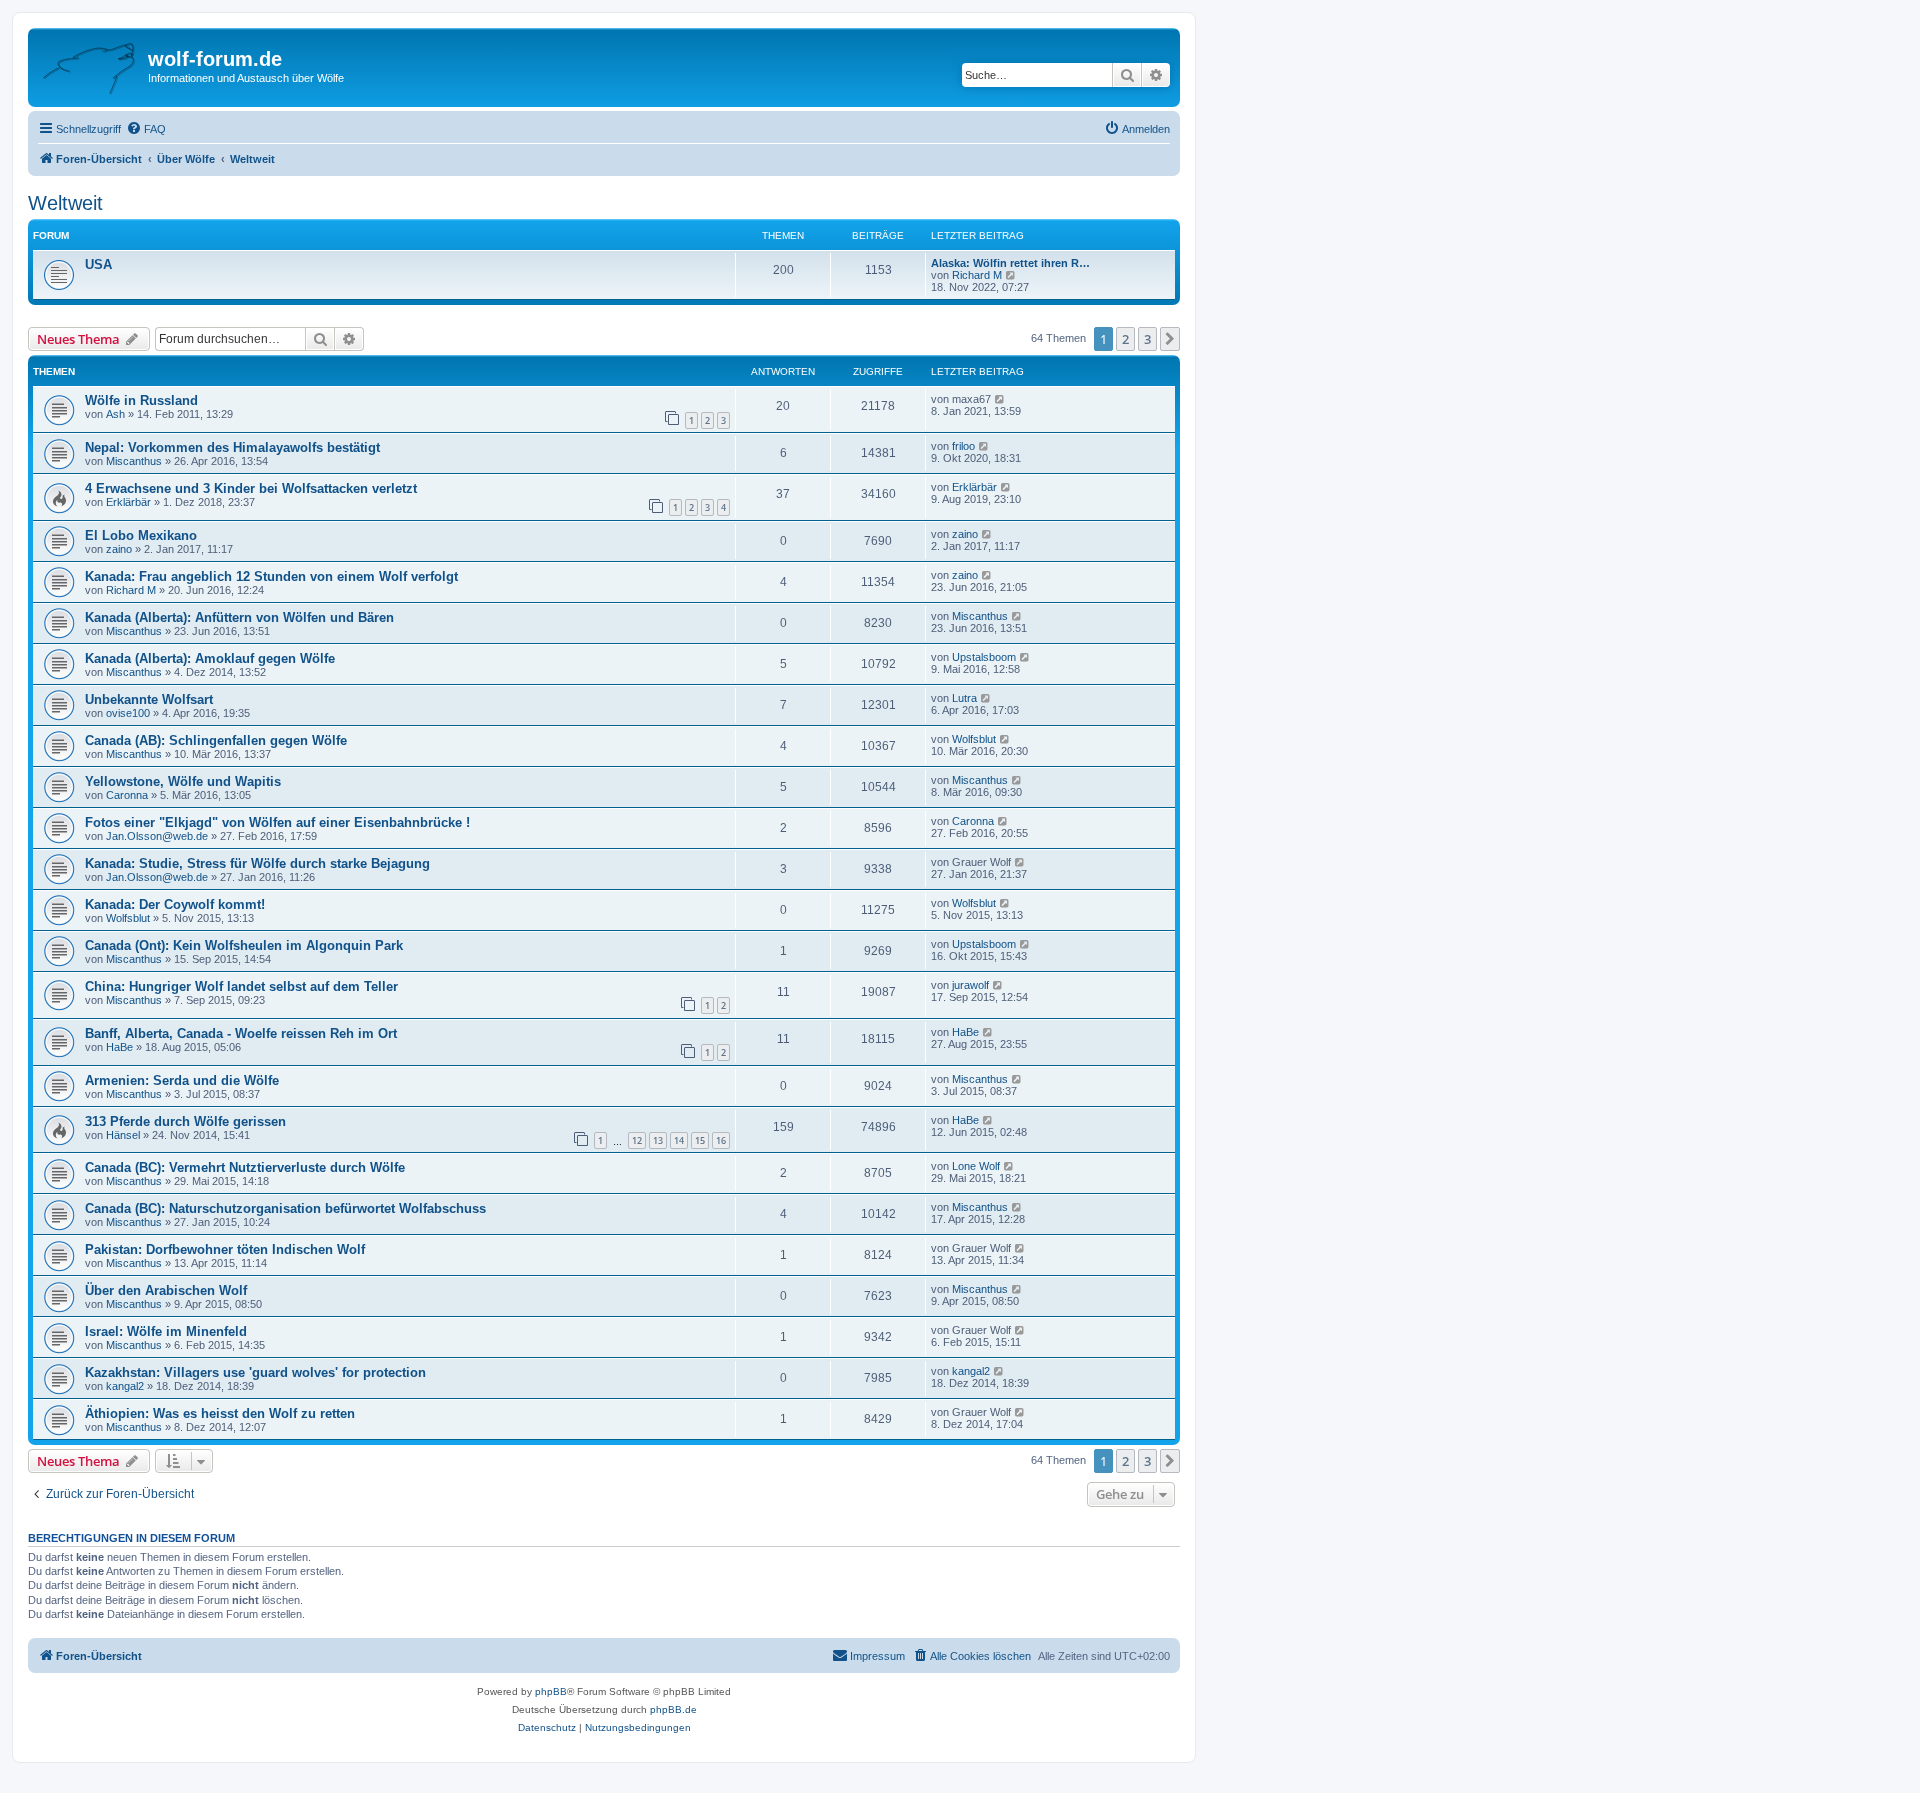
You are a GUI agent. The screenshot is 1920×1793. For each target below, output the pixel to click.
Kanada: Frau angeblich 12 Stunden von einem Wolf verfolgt (271, 576)
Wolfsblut (974, 739)
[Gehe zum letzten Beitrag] (1000, 399)
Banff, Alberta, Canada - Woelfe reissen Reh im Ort (241, 1033)
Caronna (127, 795)
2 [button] (1125, 339)
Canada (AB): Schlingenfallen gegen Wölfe (216, 740)
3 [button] (1147, 339)
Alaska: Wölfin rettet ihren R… (1010, 263)
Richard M (977, 275)
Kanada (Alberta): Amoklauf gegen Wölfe (210, 658)
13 (658, 1140)
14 (679, 1140)
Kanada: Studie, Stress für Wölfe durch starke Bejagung (257, 863)
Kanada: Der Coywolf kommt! (175, 904)
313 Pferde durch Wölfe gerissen (185, 1121)
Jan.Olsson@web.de (157, 836)
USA (98, 264)
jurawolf (970, 985)
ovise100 (128, 713)
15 (700, 1140)
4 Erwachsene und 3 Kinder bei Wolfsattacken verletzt (251, 488)
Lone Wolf (976, 1166)
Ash (115, 414)
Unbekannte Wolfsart (149, 699)
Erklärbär (128, 502)
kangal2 (125, 1386)
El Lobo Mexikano (141, 535)
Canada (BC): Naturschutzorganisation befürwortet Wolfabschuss (285, 1208)
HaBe (119, 1047)
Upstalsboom (984, 657)
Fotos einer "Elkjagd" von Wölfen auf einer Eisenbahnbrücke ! (277, 822)
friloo (963, 446)
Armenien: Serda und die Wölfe (182, 1080)
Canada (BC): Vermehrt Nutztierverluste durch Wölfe (245, 1167)
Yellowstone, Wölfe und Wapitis (183, 781)
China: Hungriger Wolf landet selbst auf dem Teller (241, 986)
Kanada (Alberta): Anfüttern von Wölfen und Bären (239, 617)
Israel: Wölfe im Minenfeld (166, 1331)
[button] (1170, 339)
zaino (119, 549)
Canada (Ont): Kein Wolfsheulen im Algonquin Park (244, 945)
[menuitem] (146, 129)
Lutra (964, 698)
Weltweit (65, 203)
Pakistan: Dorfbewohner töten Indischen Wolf (225, 1249)
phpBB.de (673, 1709)
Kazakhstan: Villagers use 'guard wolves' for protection (255, 1372)
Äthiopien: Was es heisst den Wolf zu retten (220, 1413)
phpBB (551, 1691)
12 (637, 1140)
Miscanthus (134, 461)
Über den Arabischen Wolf (166, 1290)
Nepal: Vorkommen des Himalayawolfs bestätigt (232, 447)
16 (721, 1140)
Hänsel (123, 1135)
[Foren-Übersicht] (90, 65)
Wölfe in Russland (141, 400)
